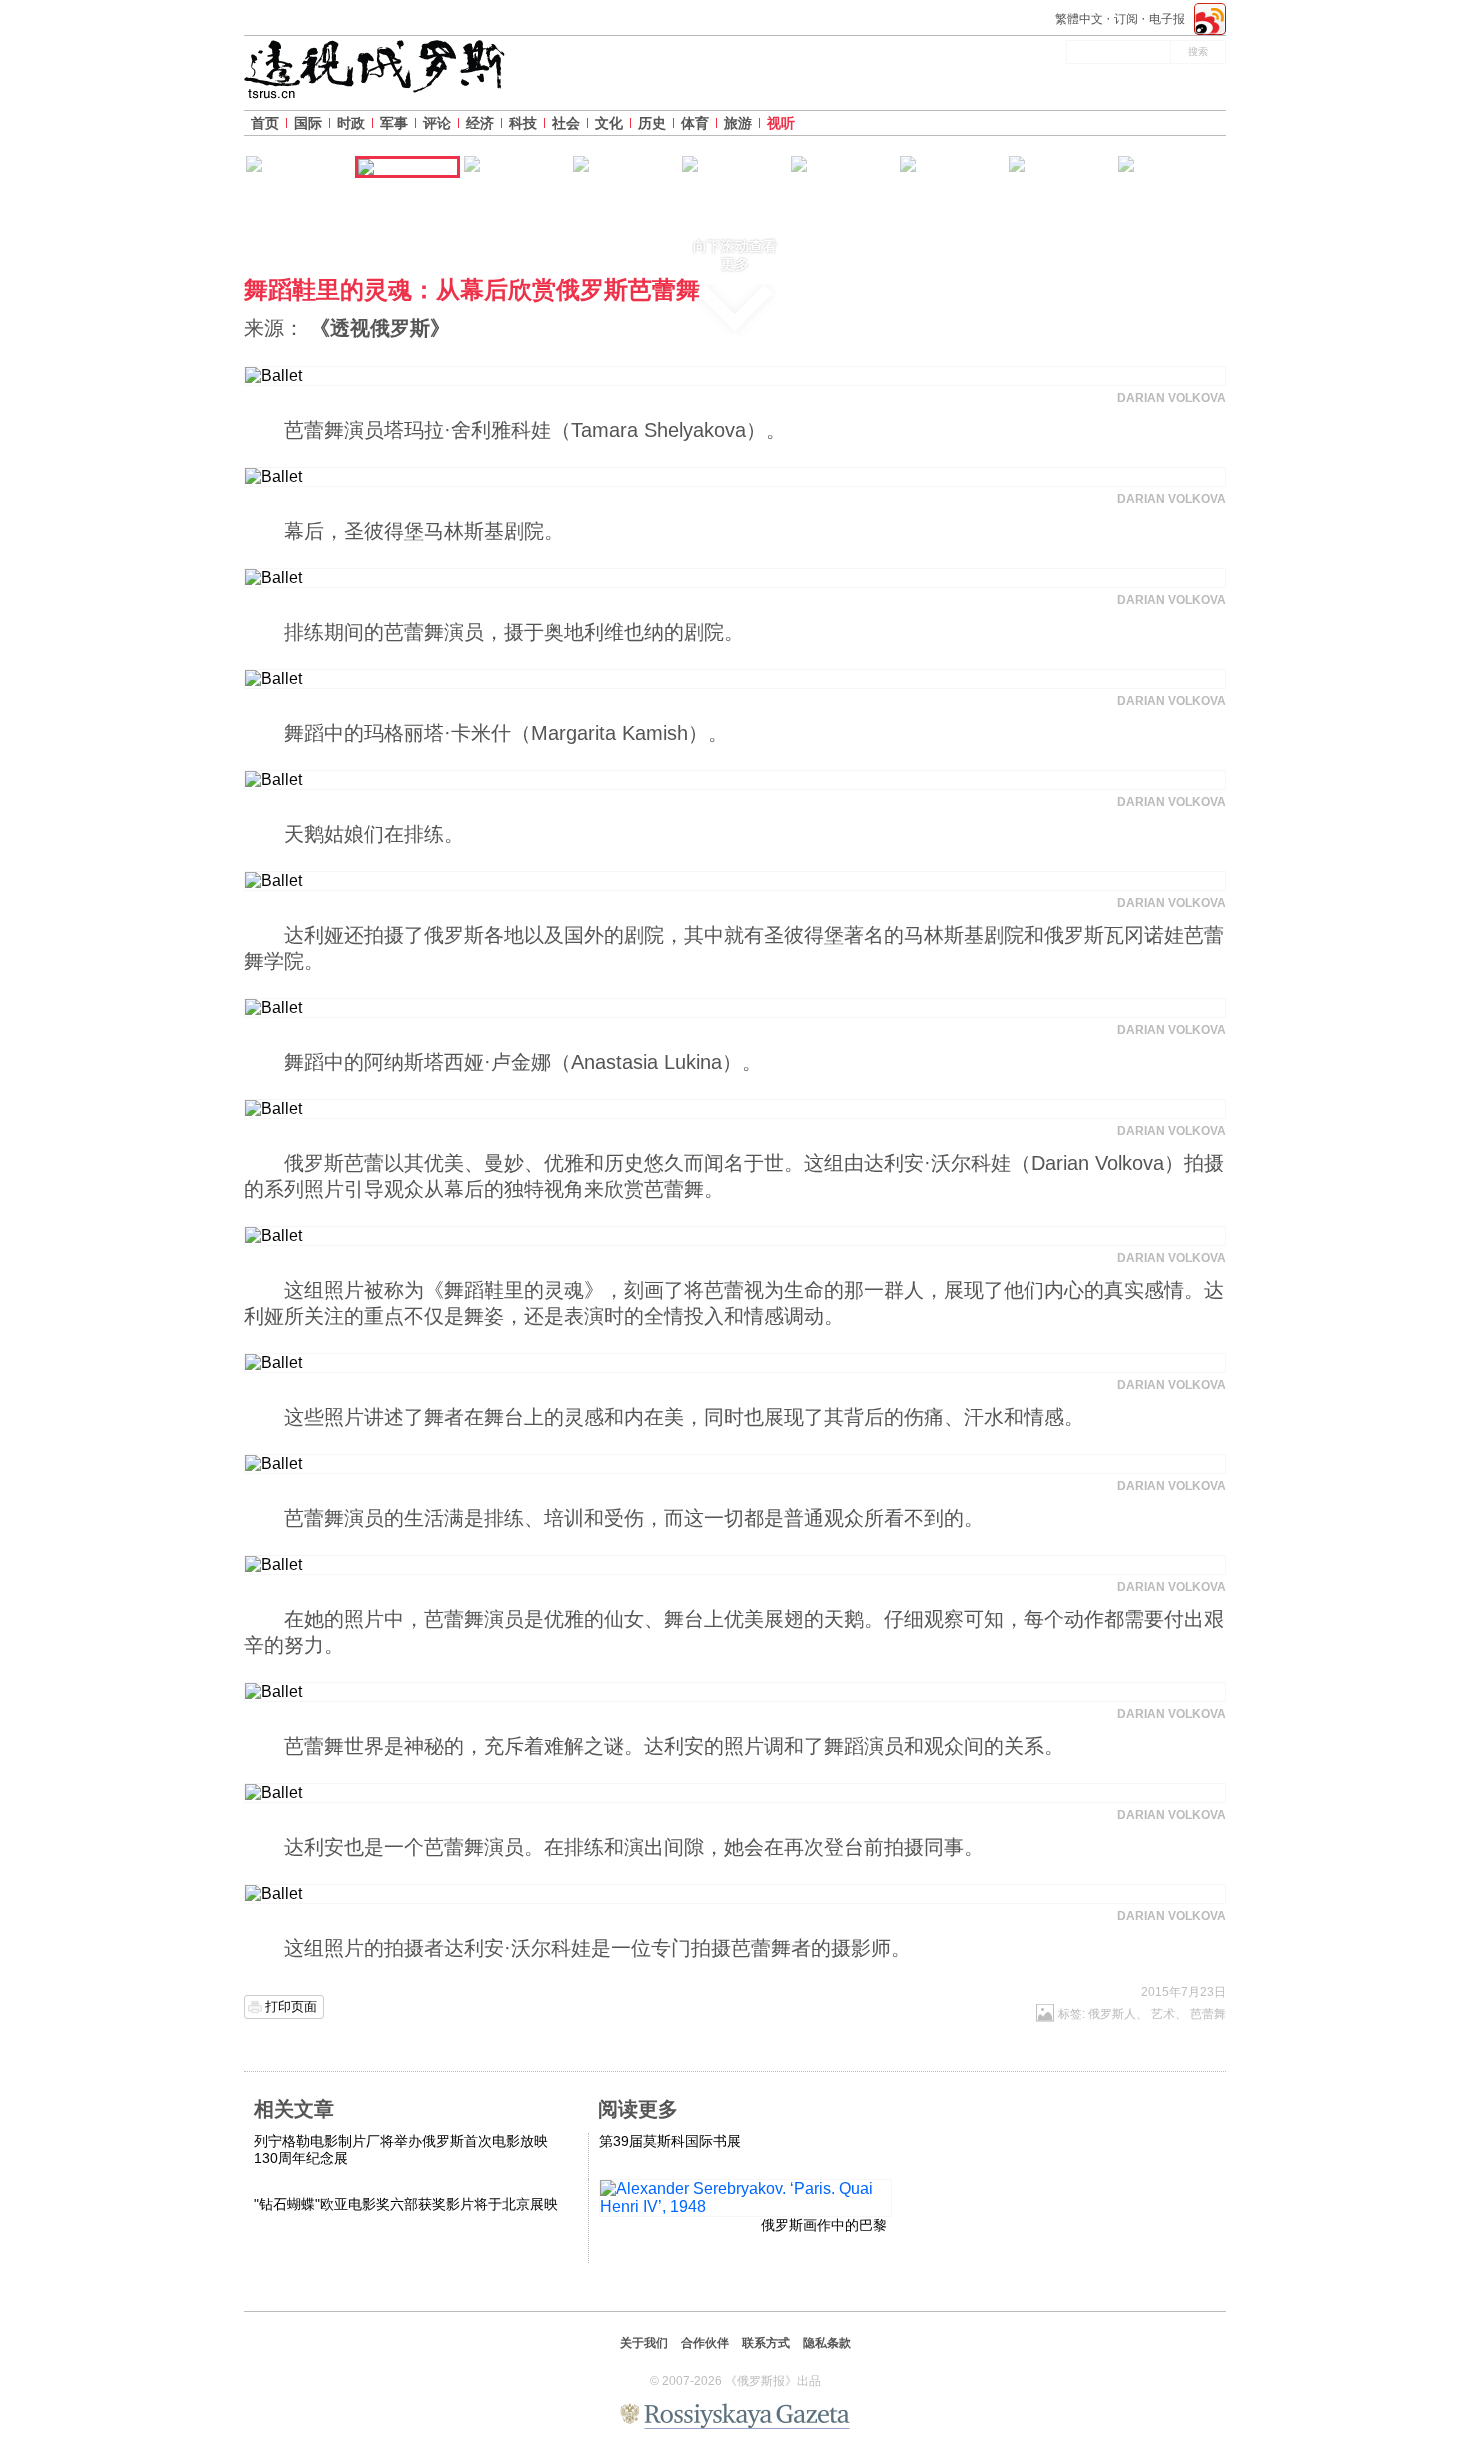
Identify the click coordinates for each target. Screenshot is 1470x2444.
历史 (652, 123)
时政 (351, 123)
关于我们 (644, 2343)
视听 (781, 123)
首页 (265, 123)
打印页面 (291, 2006)
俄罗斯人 (1112, 2014)
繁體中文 (1079, 19)
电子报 (1167, 19)
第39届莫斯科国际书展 (670, 2141)
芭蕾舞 (1208, 2014)
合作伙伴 (705, 2343)
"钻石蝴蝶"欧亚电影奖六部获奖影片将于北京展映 (406, 2204)
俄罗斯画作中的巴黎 (824, 2225)
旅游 (738, 123)
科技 (523, 123)
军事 (394, 123)
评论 (437, 123)
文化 (609, 123)
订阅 (1126, 19)
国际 (308, 123)
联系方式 (766, 2343)
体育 (695, 123)
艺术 (1163, 2014)
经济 (480, 123)
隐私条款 (827, 2343)
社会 (566, 123)
